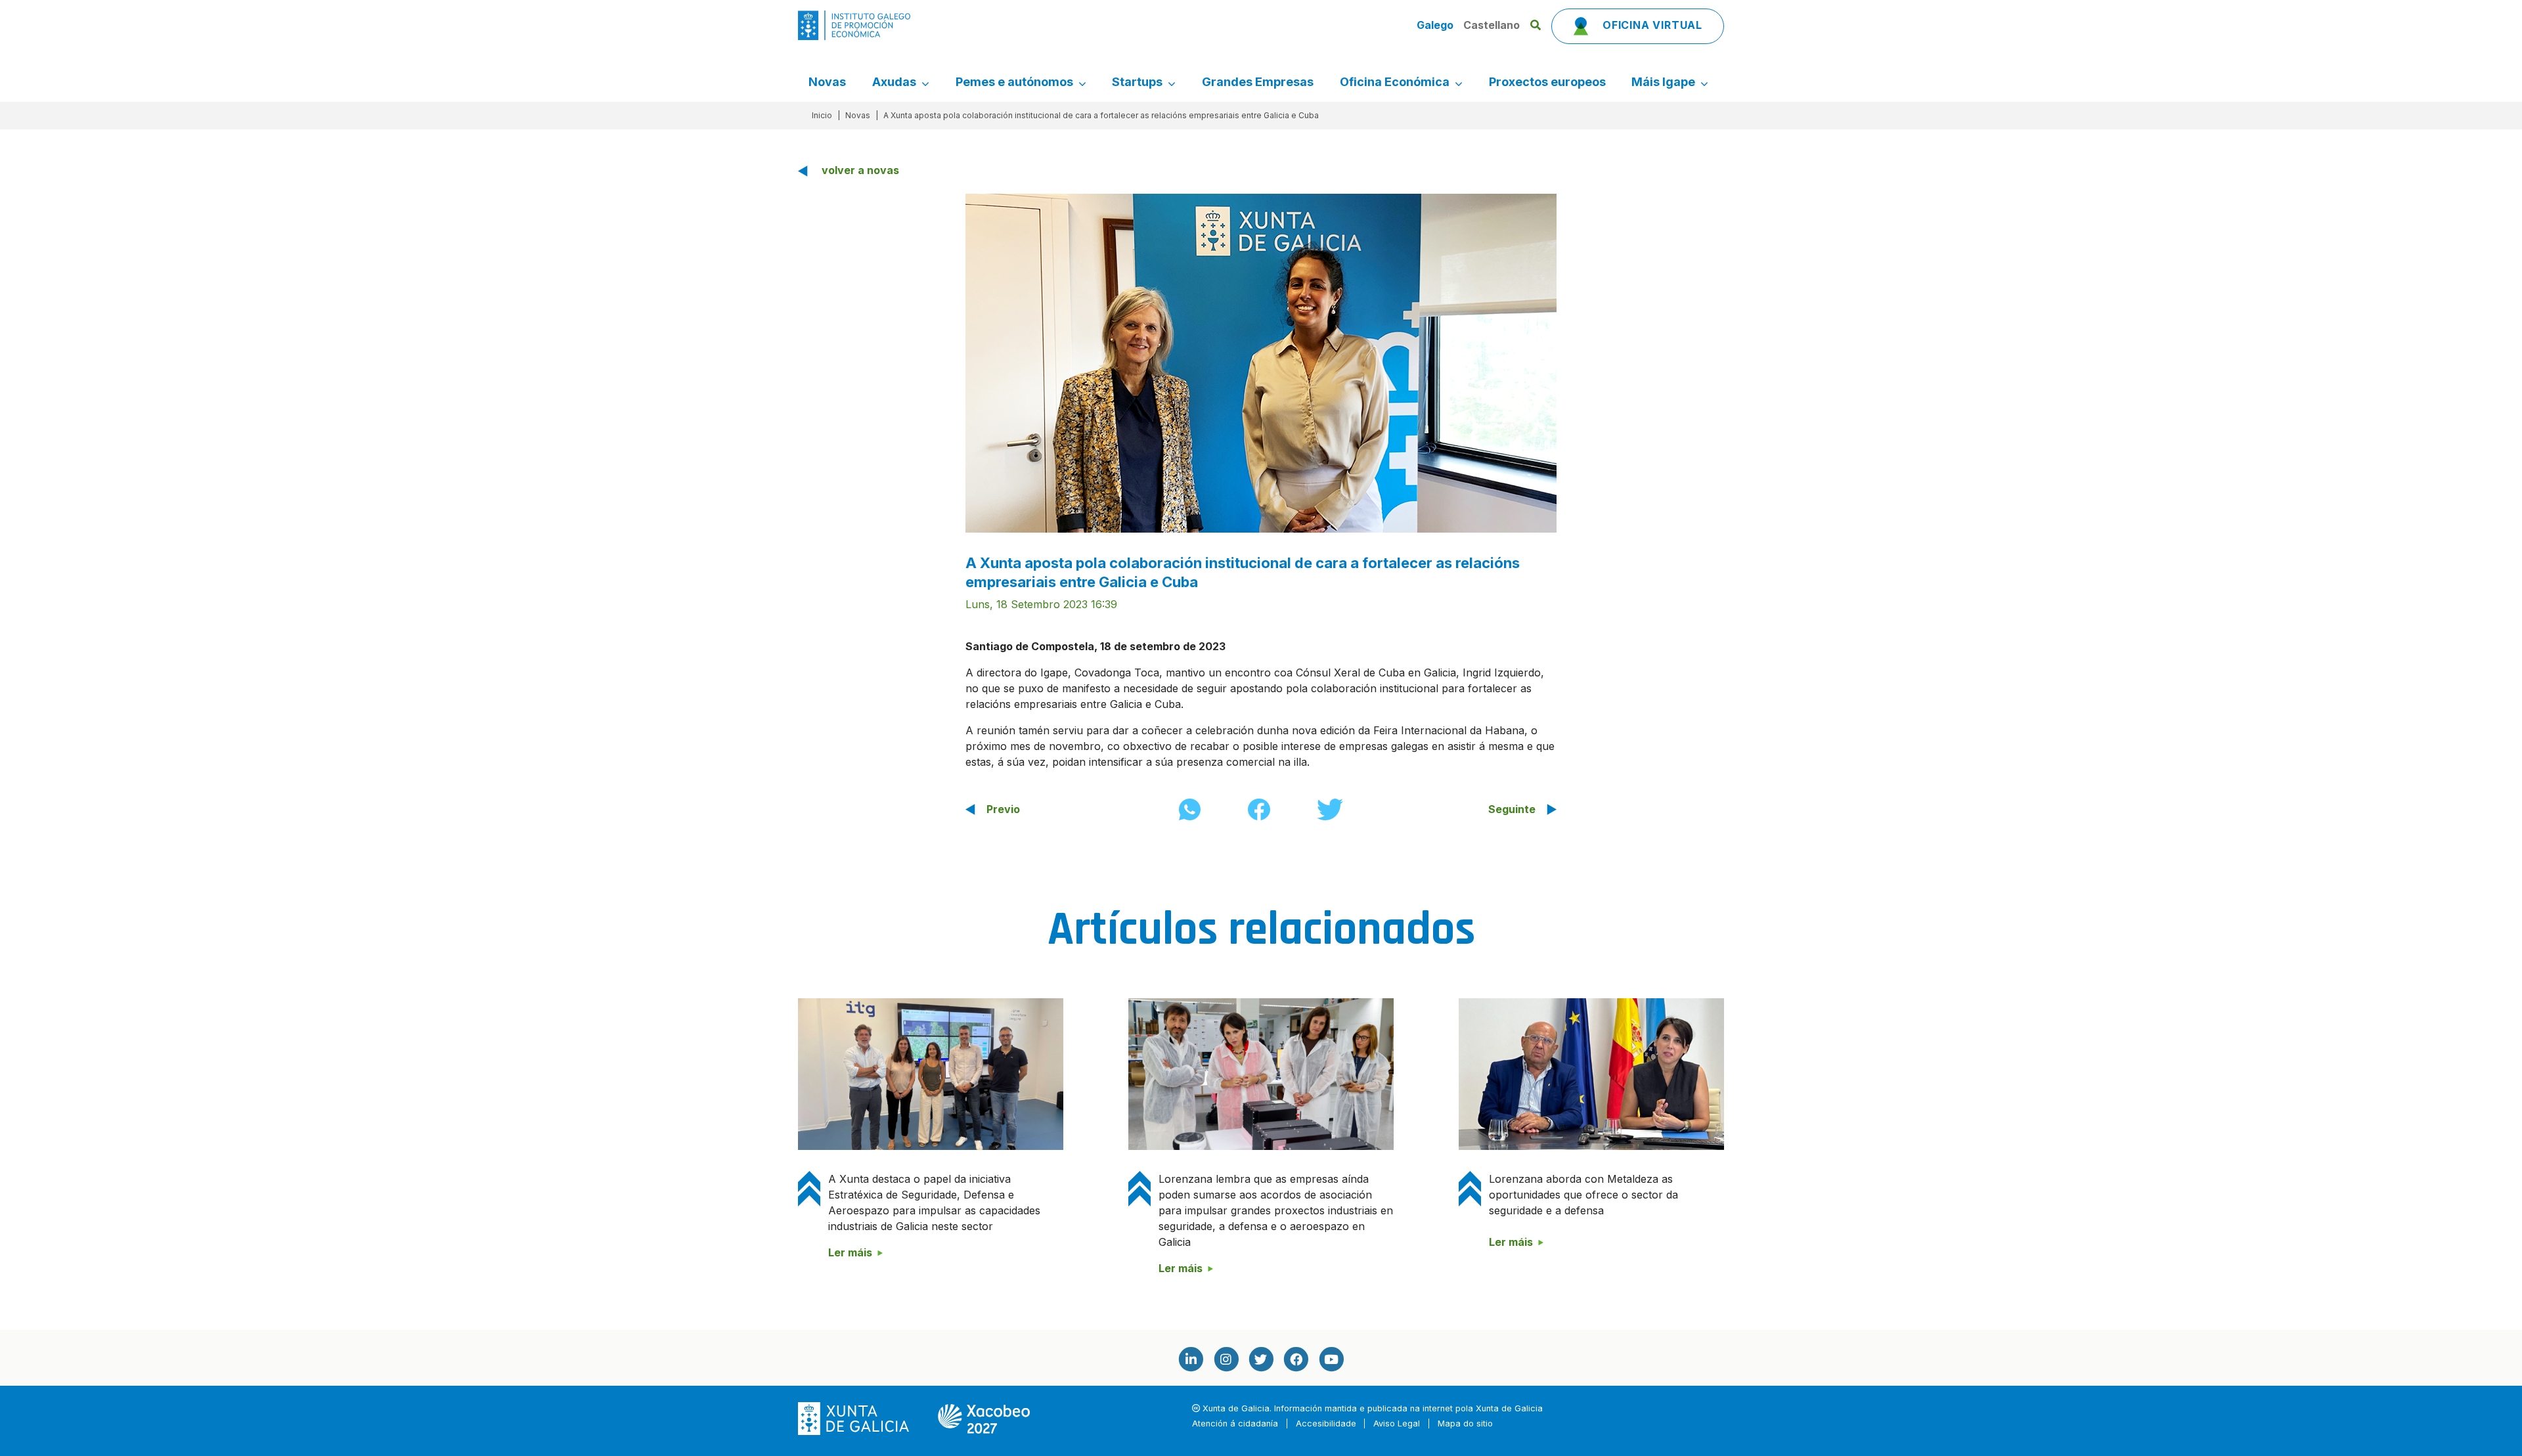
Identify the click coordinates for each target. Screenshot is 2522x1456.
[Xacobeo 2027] (984, 1418)
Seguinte (1512, 809)
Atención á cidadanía (1235, 1423)
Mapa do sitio (1465, 1423)
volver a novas (860, 170)
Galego (1436, 25)
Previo (1003, 809)
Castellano (1492, 25)
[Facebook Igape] (1296, 1358)
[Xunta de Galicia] (855, 1418)
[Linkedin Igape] (1191, 1358)
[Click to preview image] (1261, 362)
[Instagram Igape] (1226, 1358)
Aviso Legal (1397, 1423)
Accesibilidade (1326, 1423)
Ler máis (850, 1252)
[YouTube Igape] (1331, 1358)
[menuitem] (827, 82)
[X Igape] (1261, 1358)
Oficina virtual (1651, 25)
